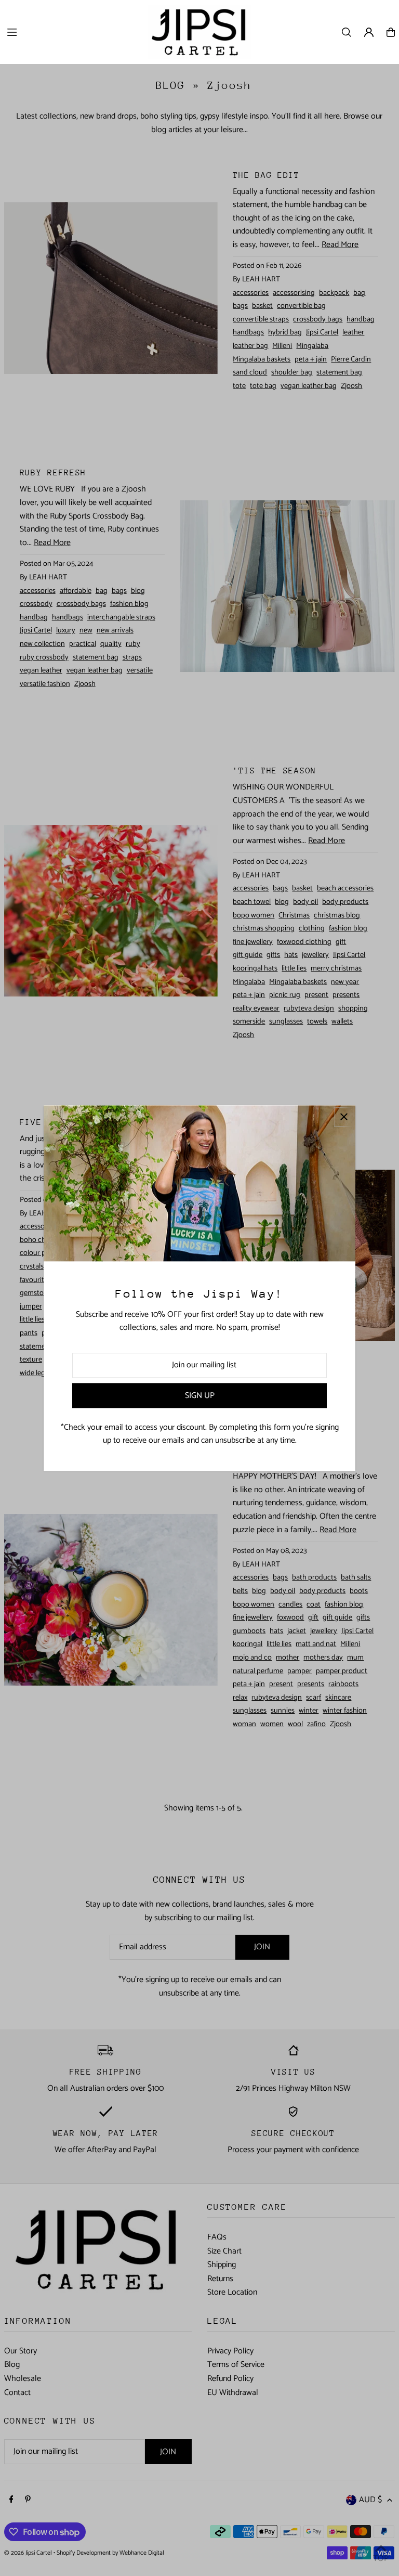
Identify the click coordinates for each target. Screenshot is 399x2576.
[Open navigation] (72, 32)
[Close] (344, 1117)
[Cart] (391, 32)
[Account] (369, 32)
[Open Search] (347, 32)
